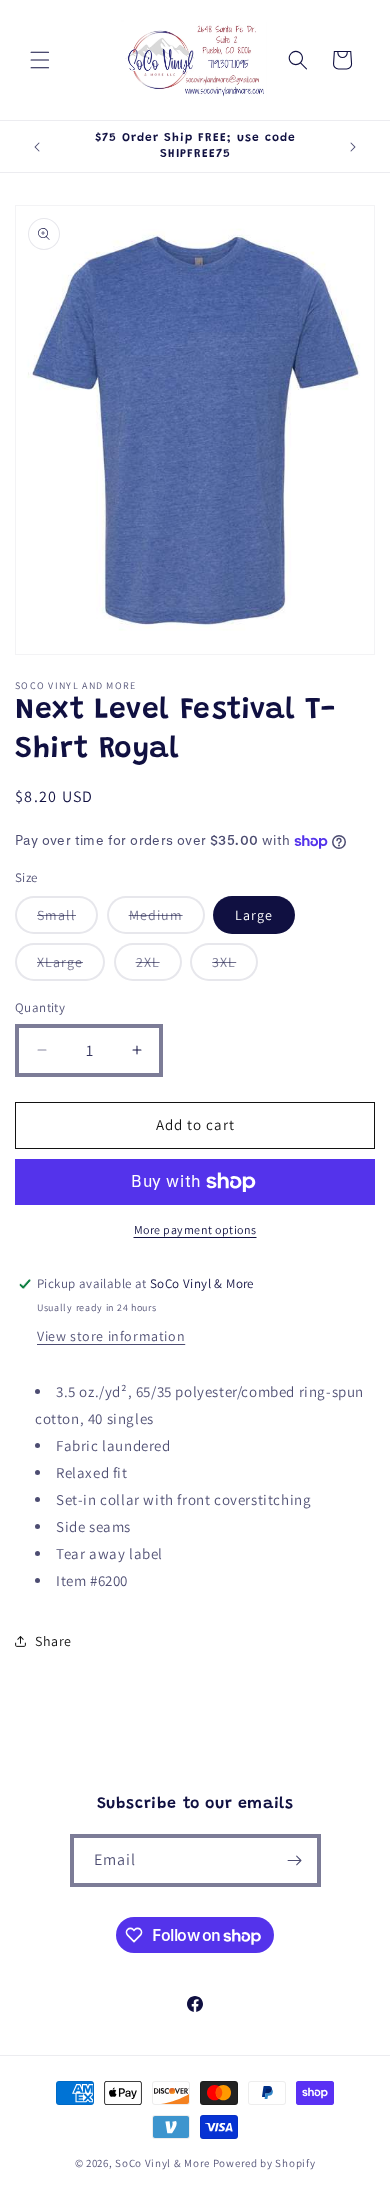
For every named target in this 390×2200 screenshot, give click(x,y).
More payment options (195, 1229)
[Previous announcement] (37, 147)
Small (67, 919)
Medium (167, 919)
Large (254, 915)
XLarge (71, 966)
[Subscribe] (295, 1860)
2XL (159, 966)
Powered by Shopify (264, 2163)
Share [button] (53, 1641)
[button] (40, 60)
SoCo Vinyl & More (162, 2163)
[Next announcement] (353, 147)
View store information (111, 1336)
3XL (235, 966)
